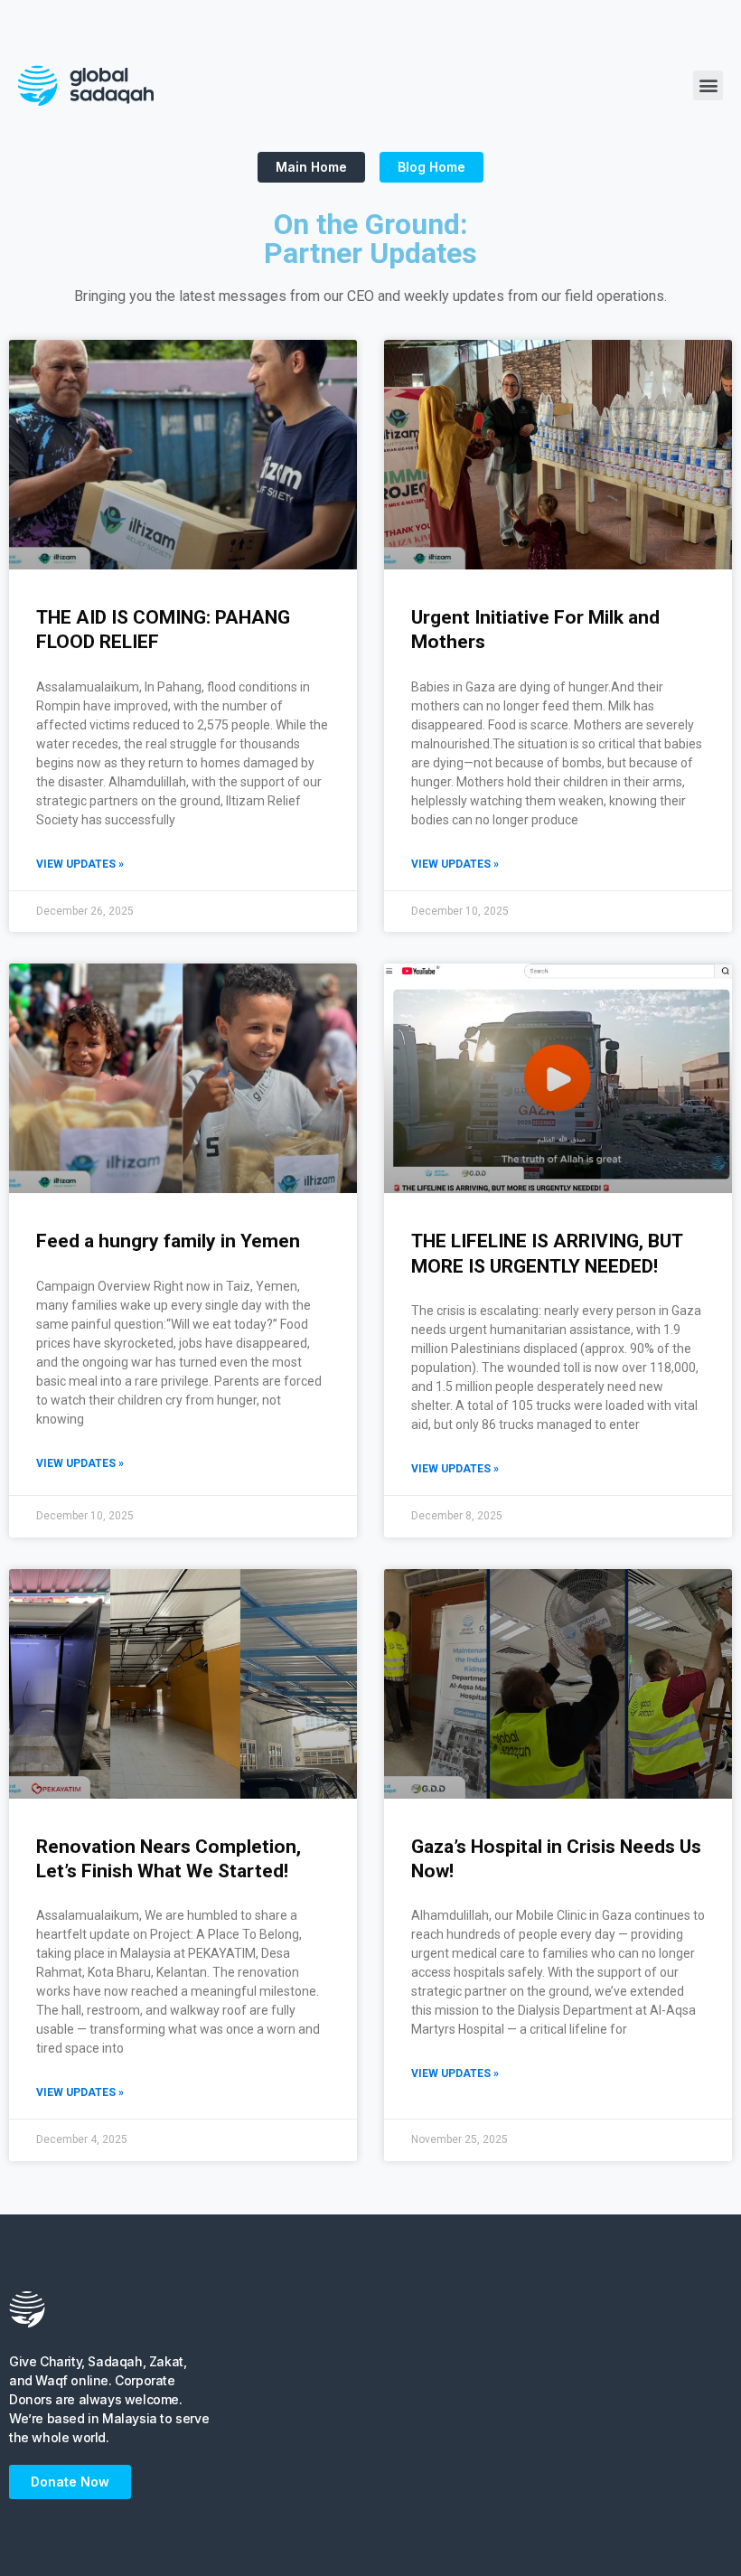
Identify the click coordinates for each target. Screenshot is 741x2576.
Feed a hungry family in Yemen (168, 1241)
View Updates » (80, 864)
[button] (708, 85)
